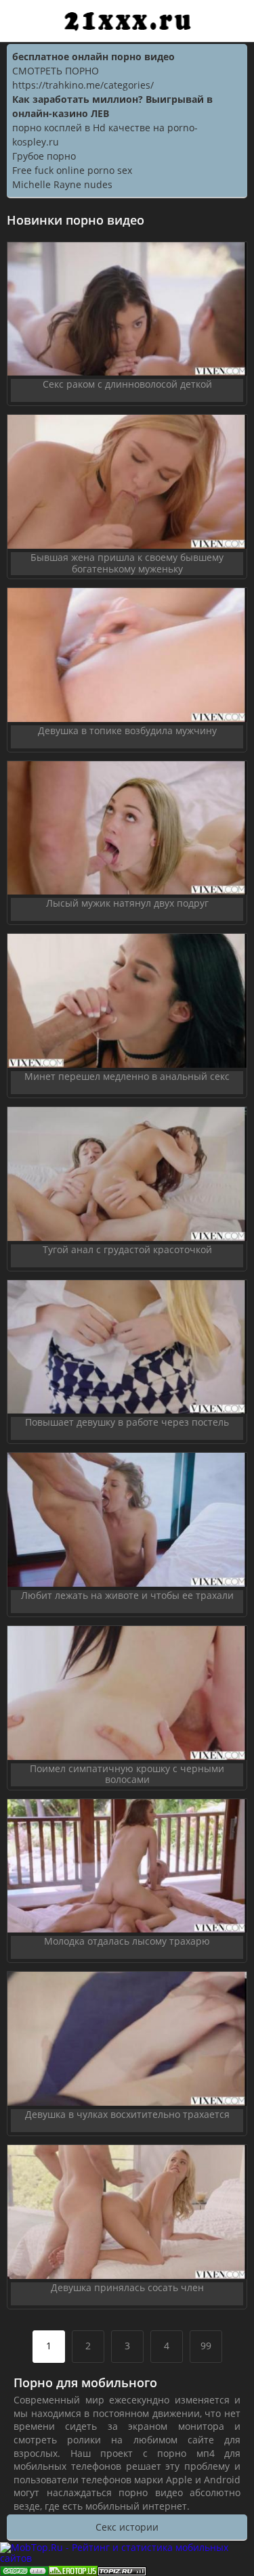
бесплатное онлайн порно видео (93, 57)
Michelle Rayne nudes (62, 184)
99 (206, 2346)
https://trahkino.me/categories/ (83, 85)
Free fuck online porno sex (72, 170)
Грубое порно (44, 156)
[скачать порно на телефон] (122, 2570)
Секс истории (127, 2527)
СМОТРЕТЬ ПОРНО (56, 71)
